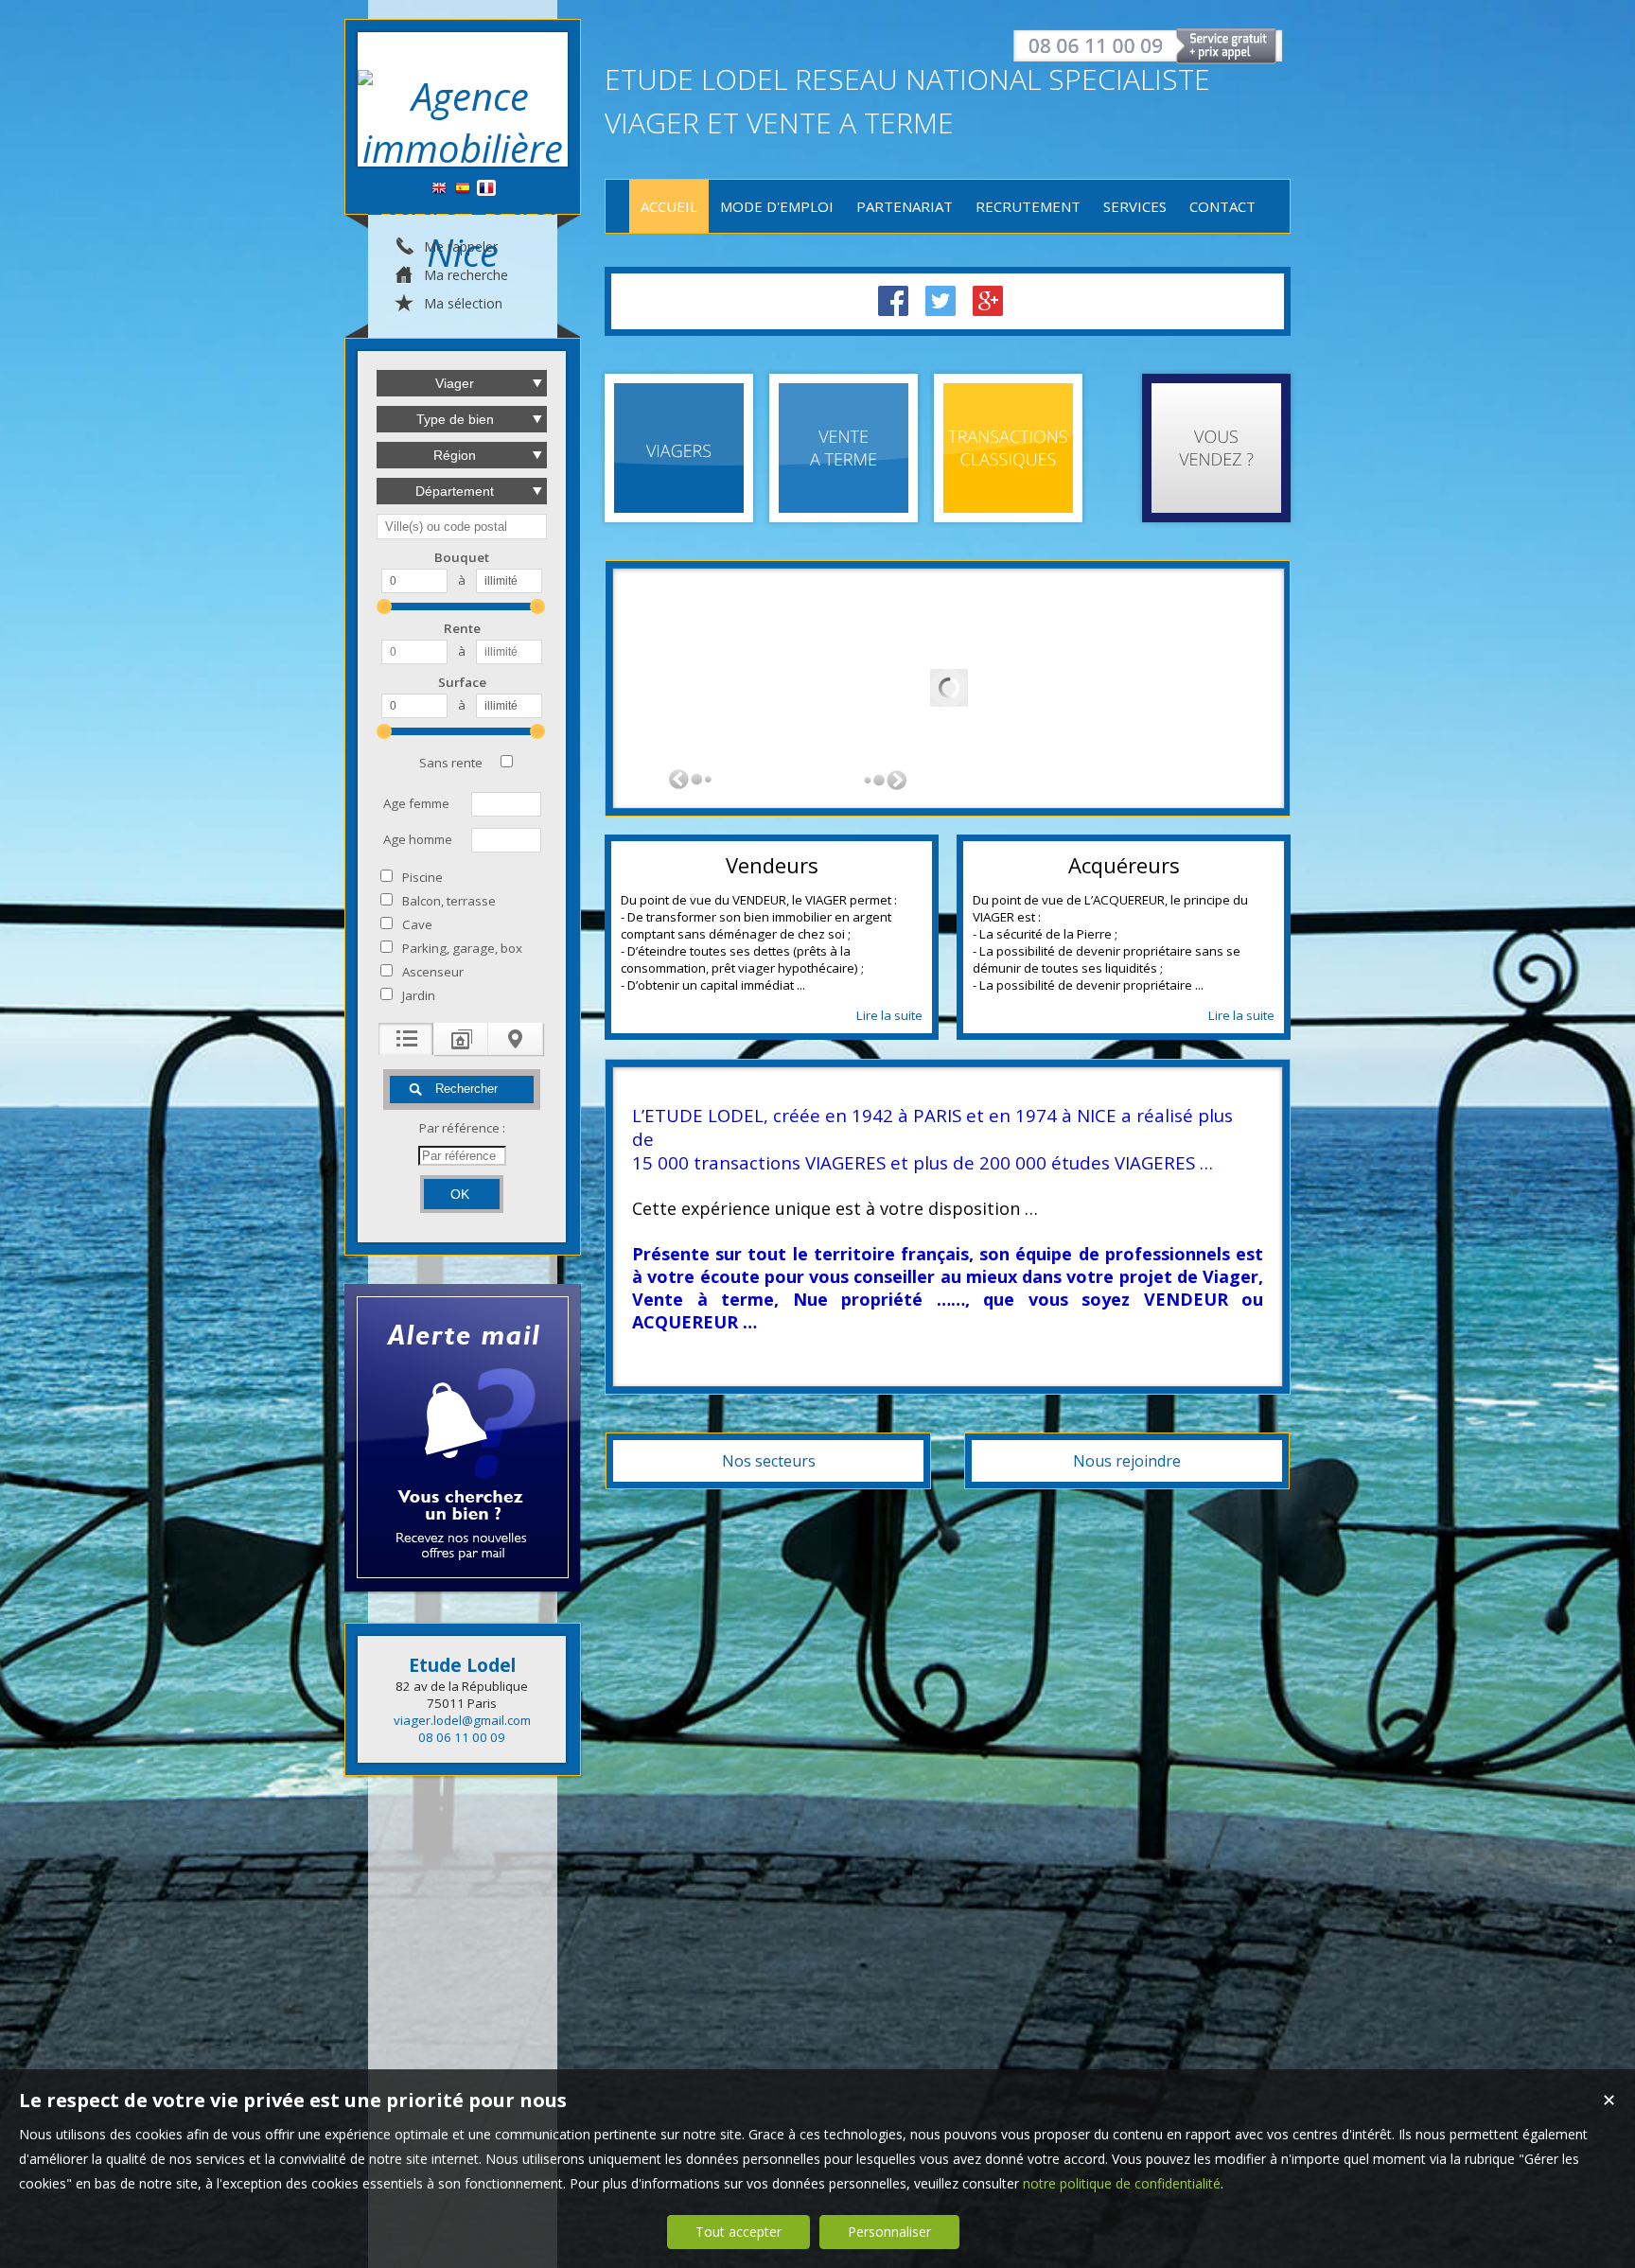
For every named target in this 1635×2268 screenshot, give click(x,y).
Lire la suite (889, 1015)
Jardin (419, 995)
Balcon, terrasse (449, 901)
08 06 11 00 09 (462, 1737)
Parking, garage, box (462, 948)
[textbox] (462, 527)
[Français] (486, 189)
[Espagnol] (463, 189)
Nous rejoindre (1127, 1461)
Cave (417, 924)
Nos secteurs (769, 1461)
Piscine (422, 877)
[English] (439, 189)
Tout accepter (738, 2232)
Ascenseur (433, 972)
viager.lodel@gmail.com (462, 1720)
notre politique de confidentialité (1122, 2183)
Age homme (418, 839)
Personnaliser (889, 2232)
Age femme (416, 803)
